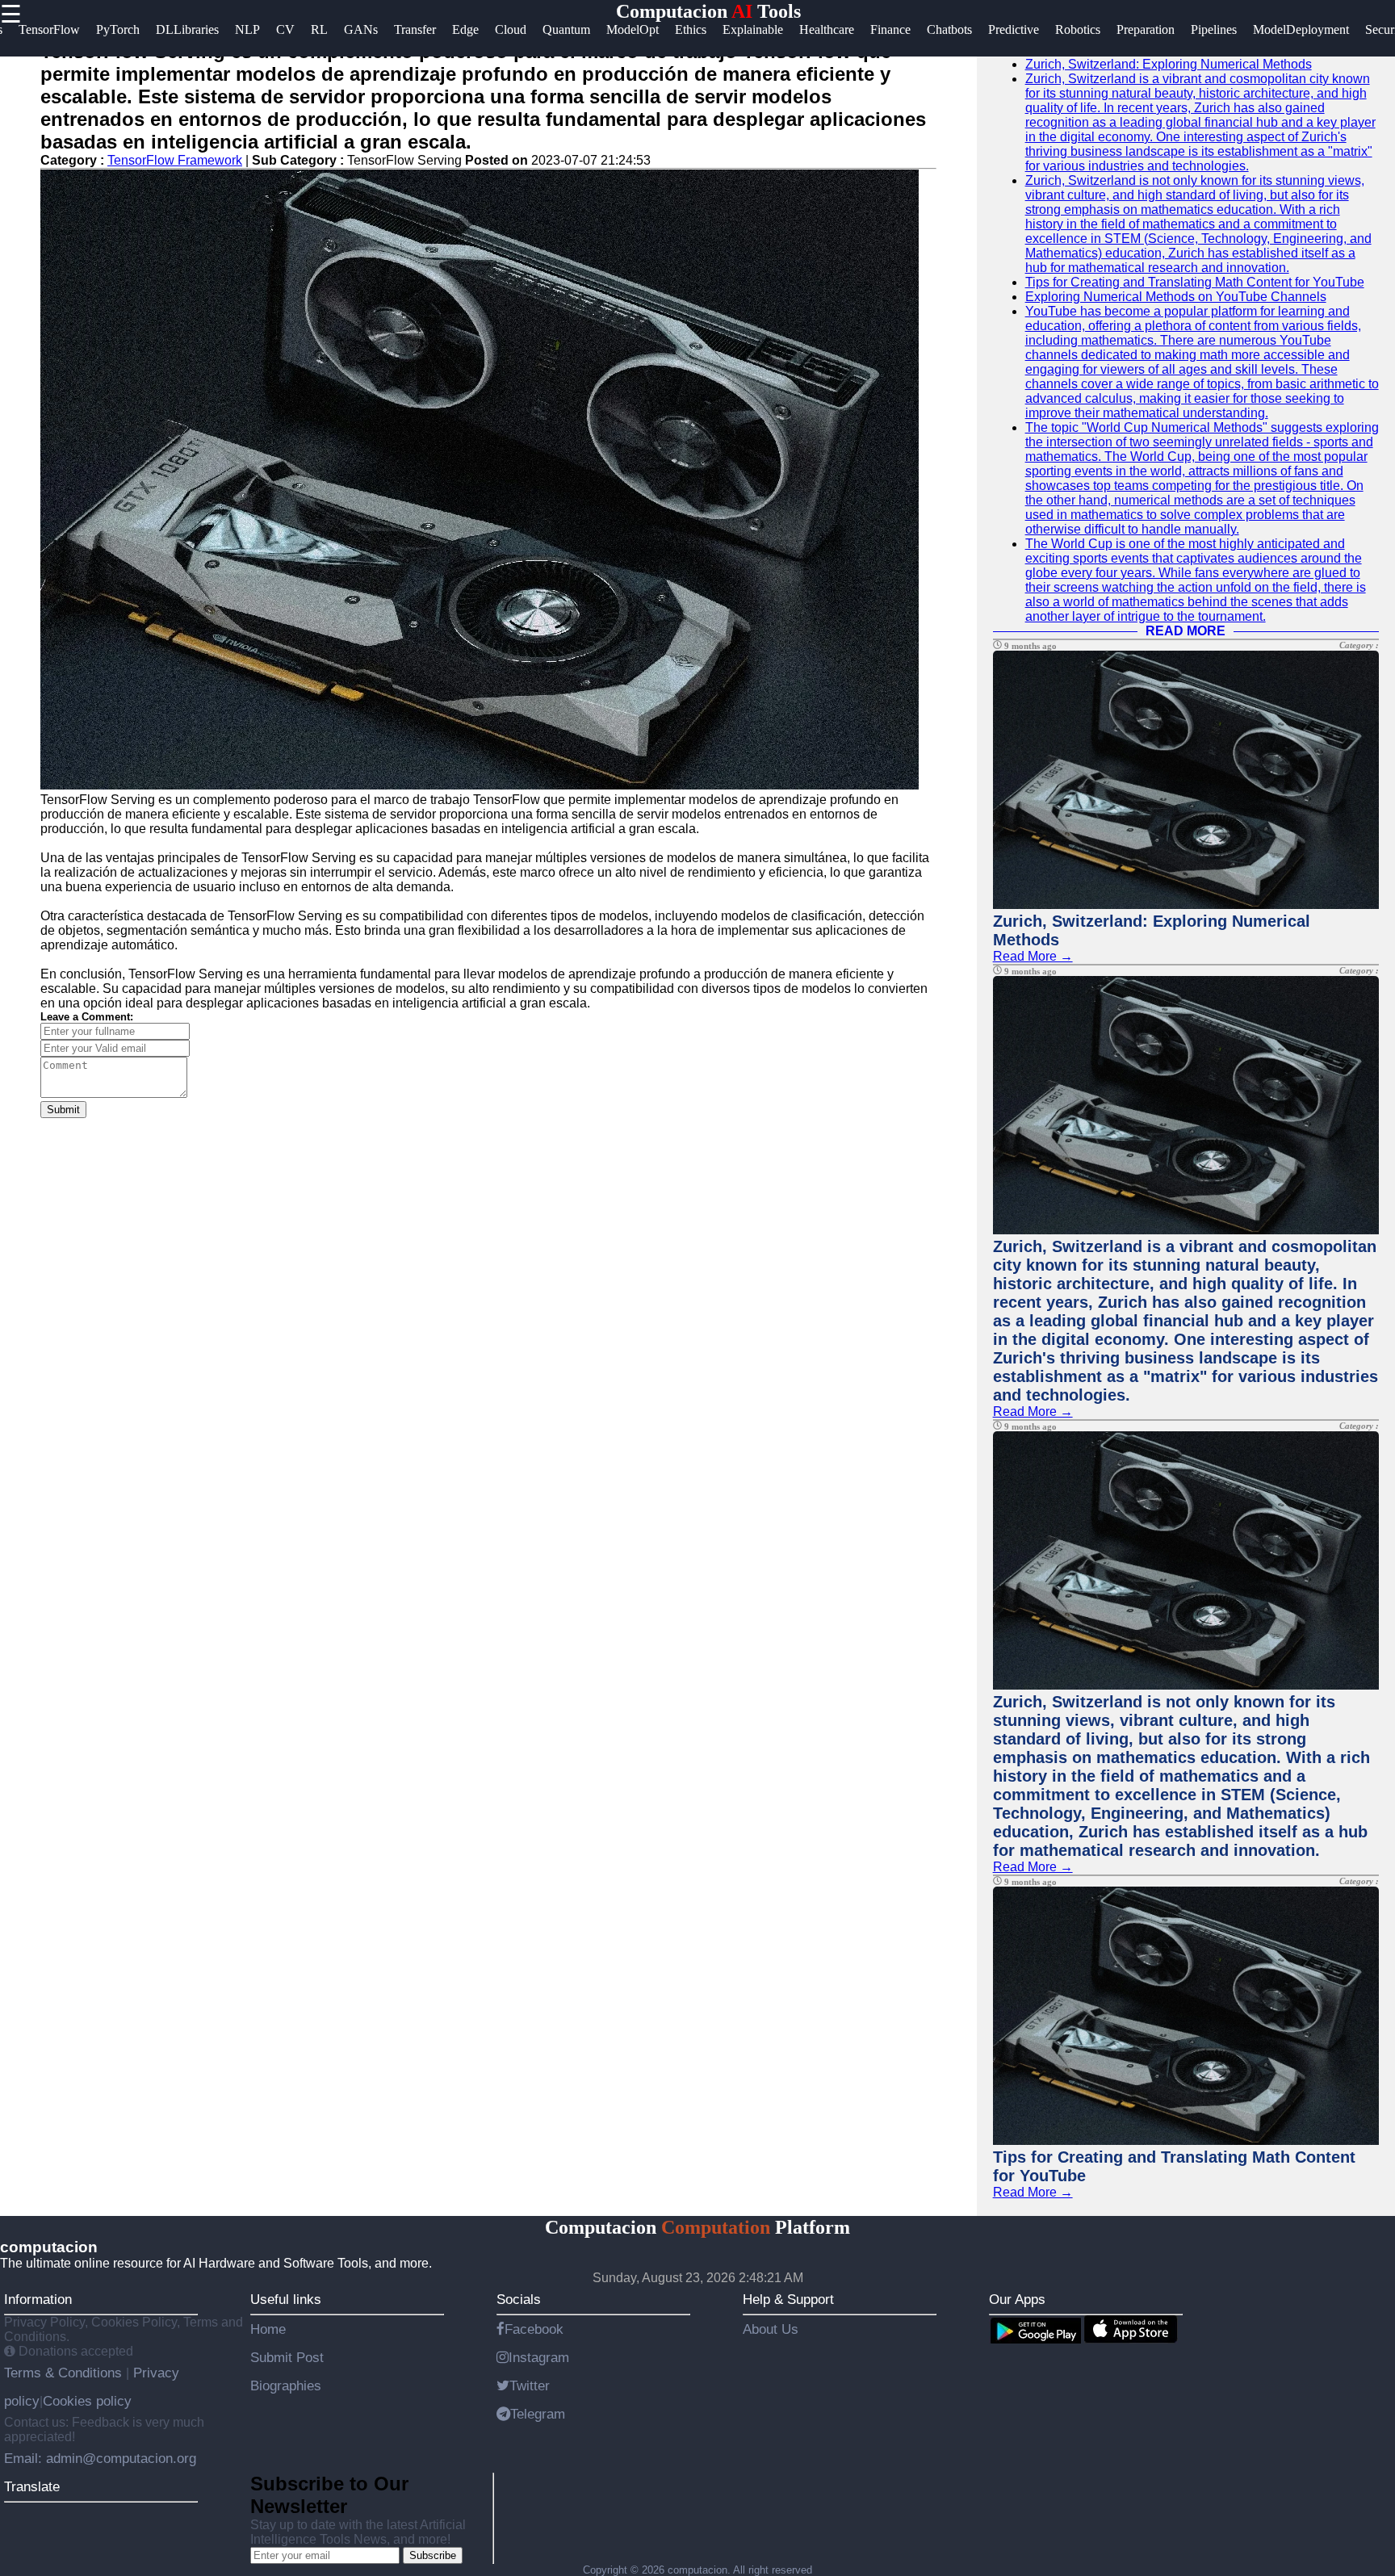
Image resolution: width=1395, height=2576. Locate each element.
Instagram (539, 2357)
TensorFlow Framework (175, 160)
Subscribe (433, 2555)
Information (38, 2299)
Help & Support (788, 2299)
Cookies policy (87, 2401)
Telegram (538, 2414)
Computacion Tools (708, 11)
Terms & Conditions (65, 2373)
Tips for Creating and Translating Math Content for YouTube (1195, 282)
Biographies (286, 2385)
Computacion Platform (697, 2227)
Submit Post (287, 2357)
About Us (771, 2329)
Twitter (530, 2385)
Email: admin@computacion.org (100, 2458)
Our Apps (1017, 2299)
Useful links (286, 2299)
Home (268, 2329)
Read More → (1033, 956)
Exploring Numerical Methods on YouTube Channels (1176, 297)
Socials (519, 2299)
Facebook (534, 2329)
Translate (32, 2486)
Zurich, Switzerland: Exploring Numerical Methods (1169, 64)
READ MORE (1186, 631)
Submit (63, 1110)
